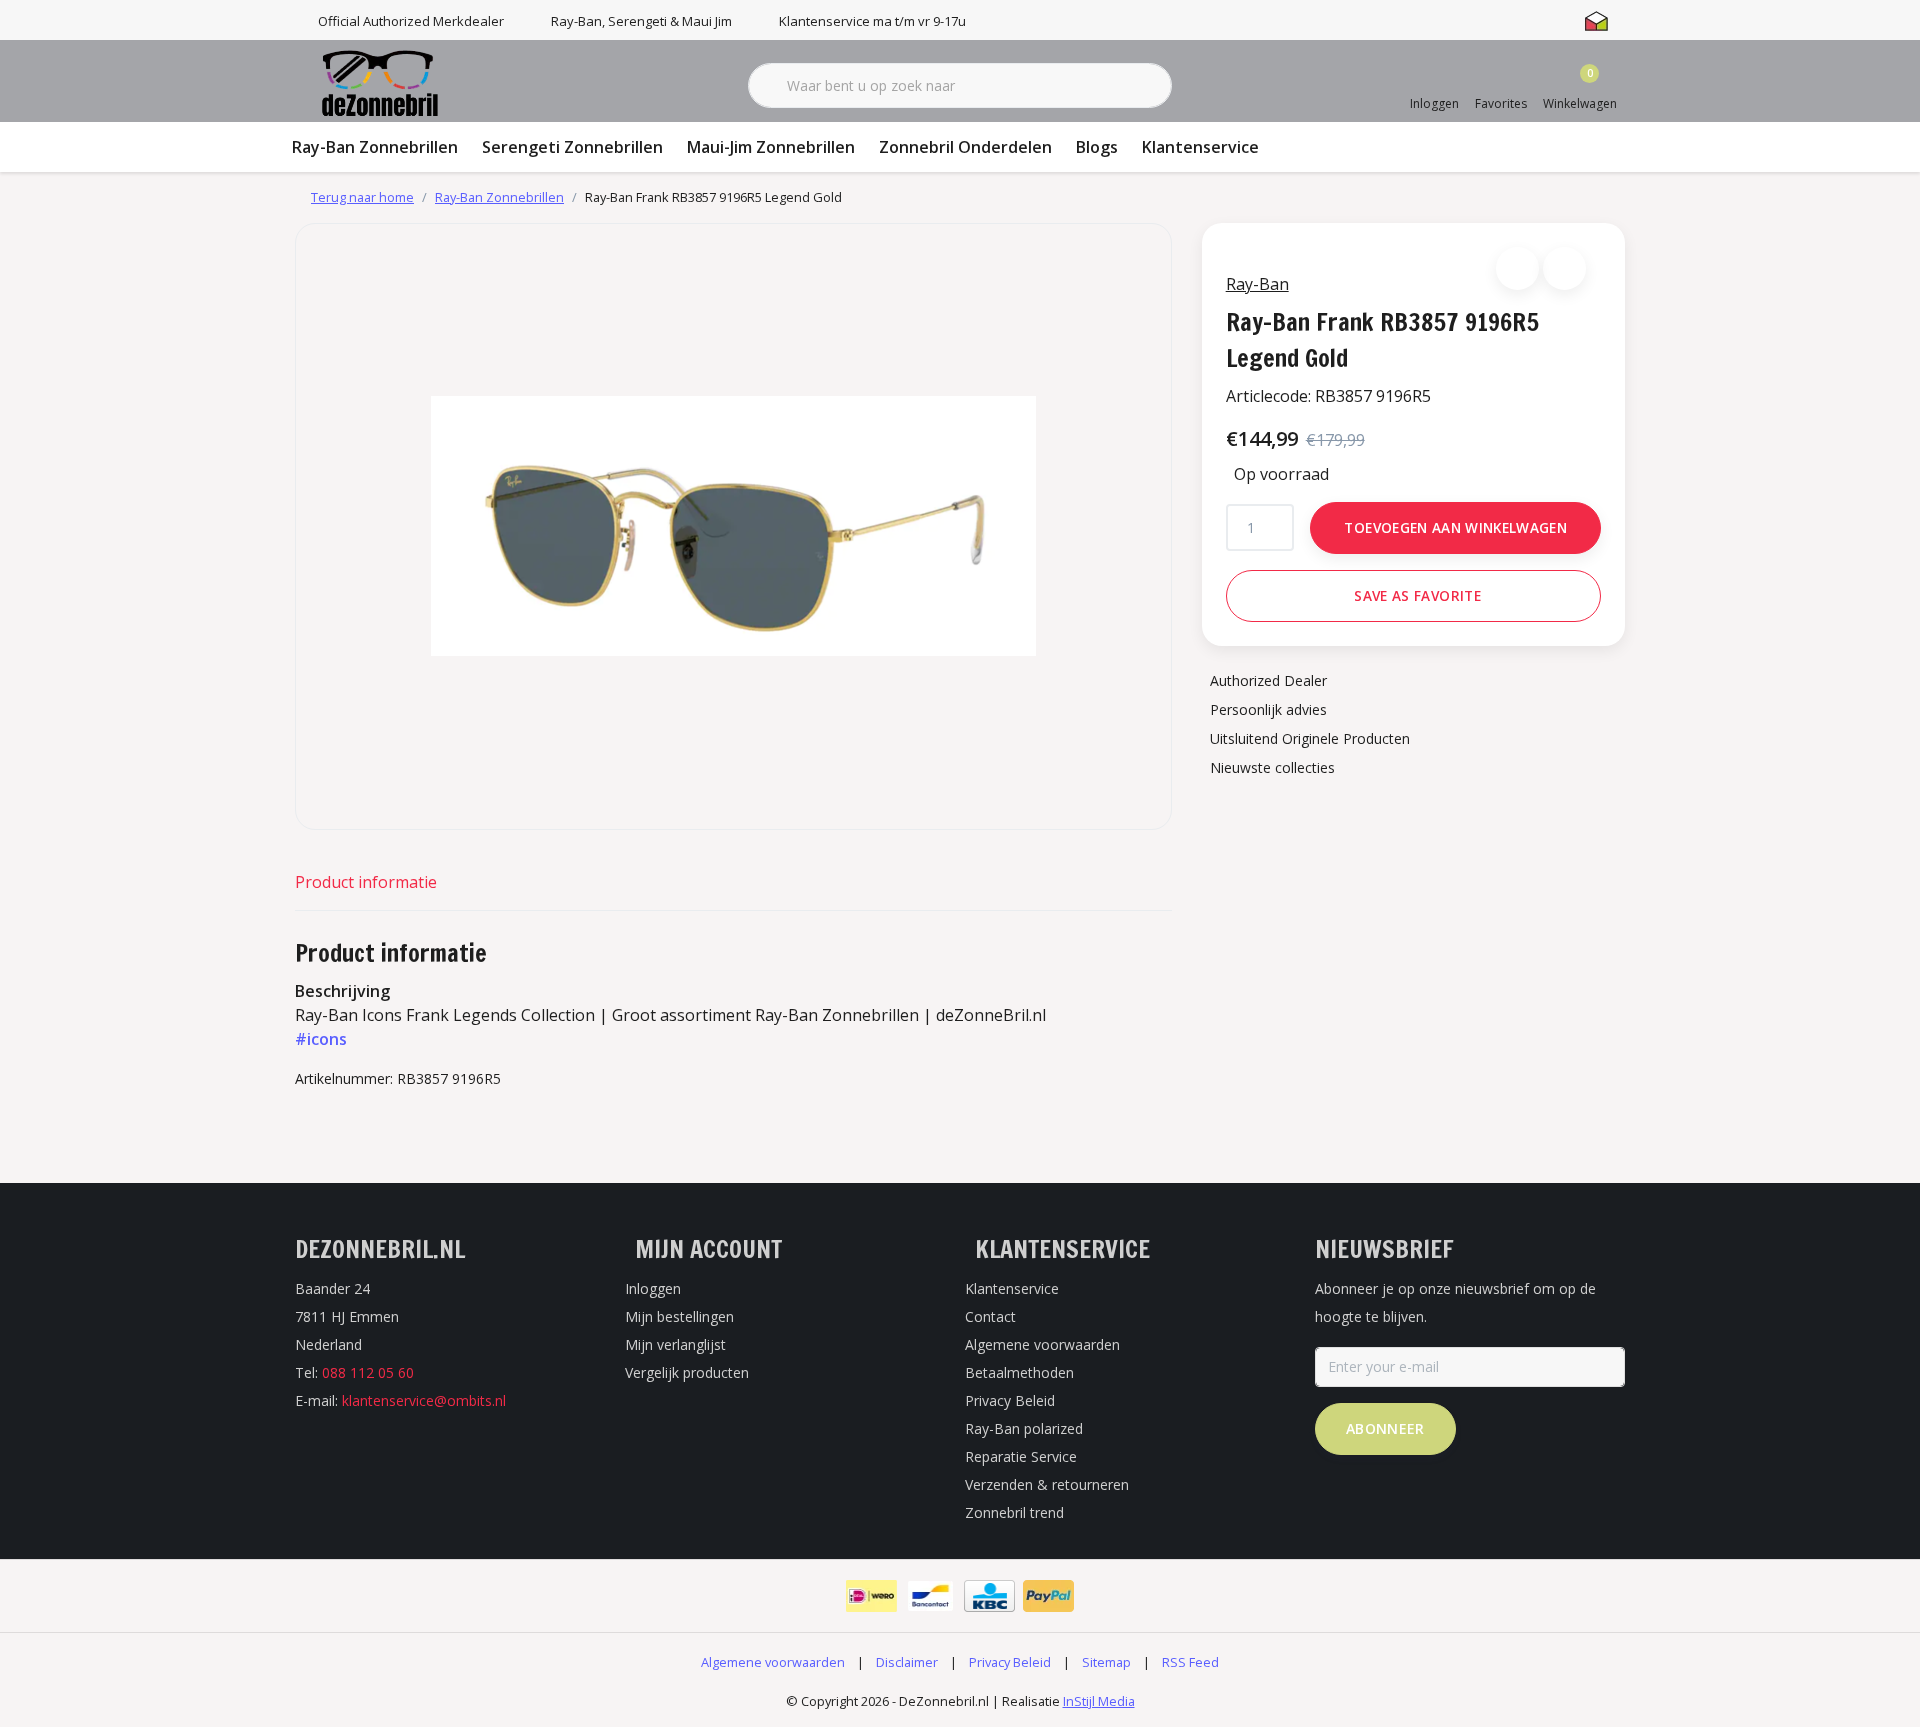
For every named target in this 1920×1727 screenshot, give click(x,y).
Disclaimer (907, 1662)
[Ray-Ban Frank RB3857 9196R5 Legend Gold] (733, 526)
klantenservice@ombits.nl (424, 1400)
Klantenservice (1200, 147)
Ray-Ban (1257, 284)
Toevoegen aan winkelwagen (1455, 527)
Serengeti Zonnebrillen (572, 147)
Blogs (1097, 147)
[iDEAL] (871, 1596)
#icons (321, 1039)
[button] (1517, 268)
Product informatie (366, 882)
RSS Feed (1190, 1662)
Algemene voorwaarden (773, 1662)
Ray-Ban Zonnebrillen (375, 147)
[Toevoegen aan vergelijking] (1564, 268)
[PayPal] (1048, 1596)
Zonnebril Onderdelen (965, 147)
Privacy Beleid (1010, 1662)
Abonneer (1385, 1428)
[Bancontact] (930, 1596)
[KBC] (989, 1596)
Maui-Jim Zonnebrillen (771, 147)
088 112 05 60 (368, 1372)
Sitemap (1106, 1662)
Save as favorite (1417, 595)
